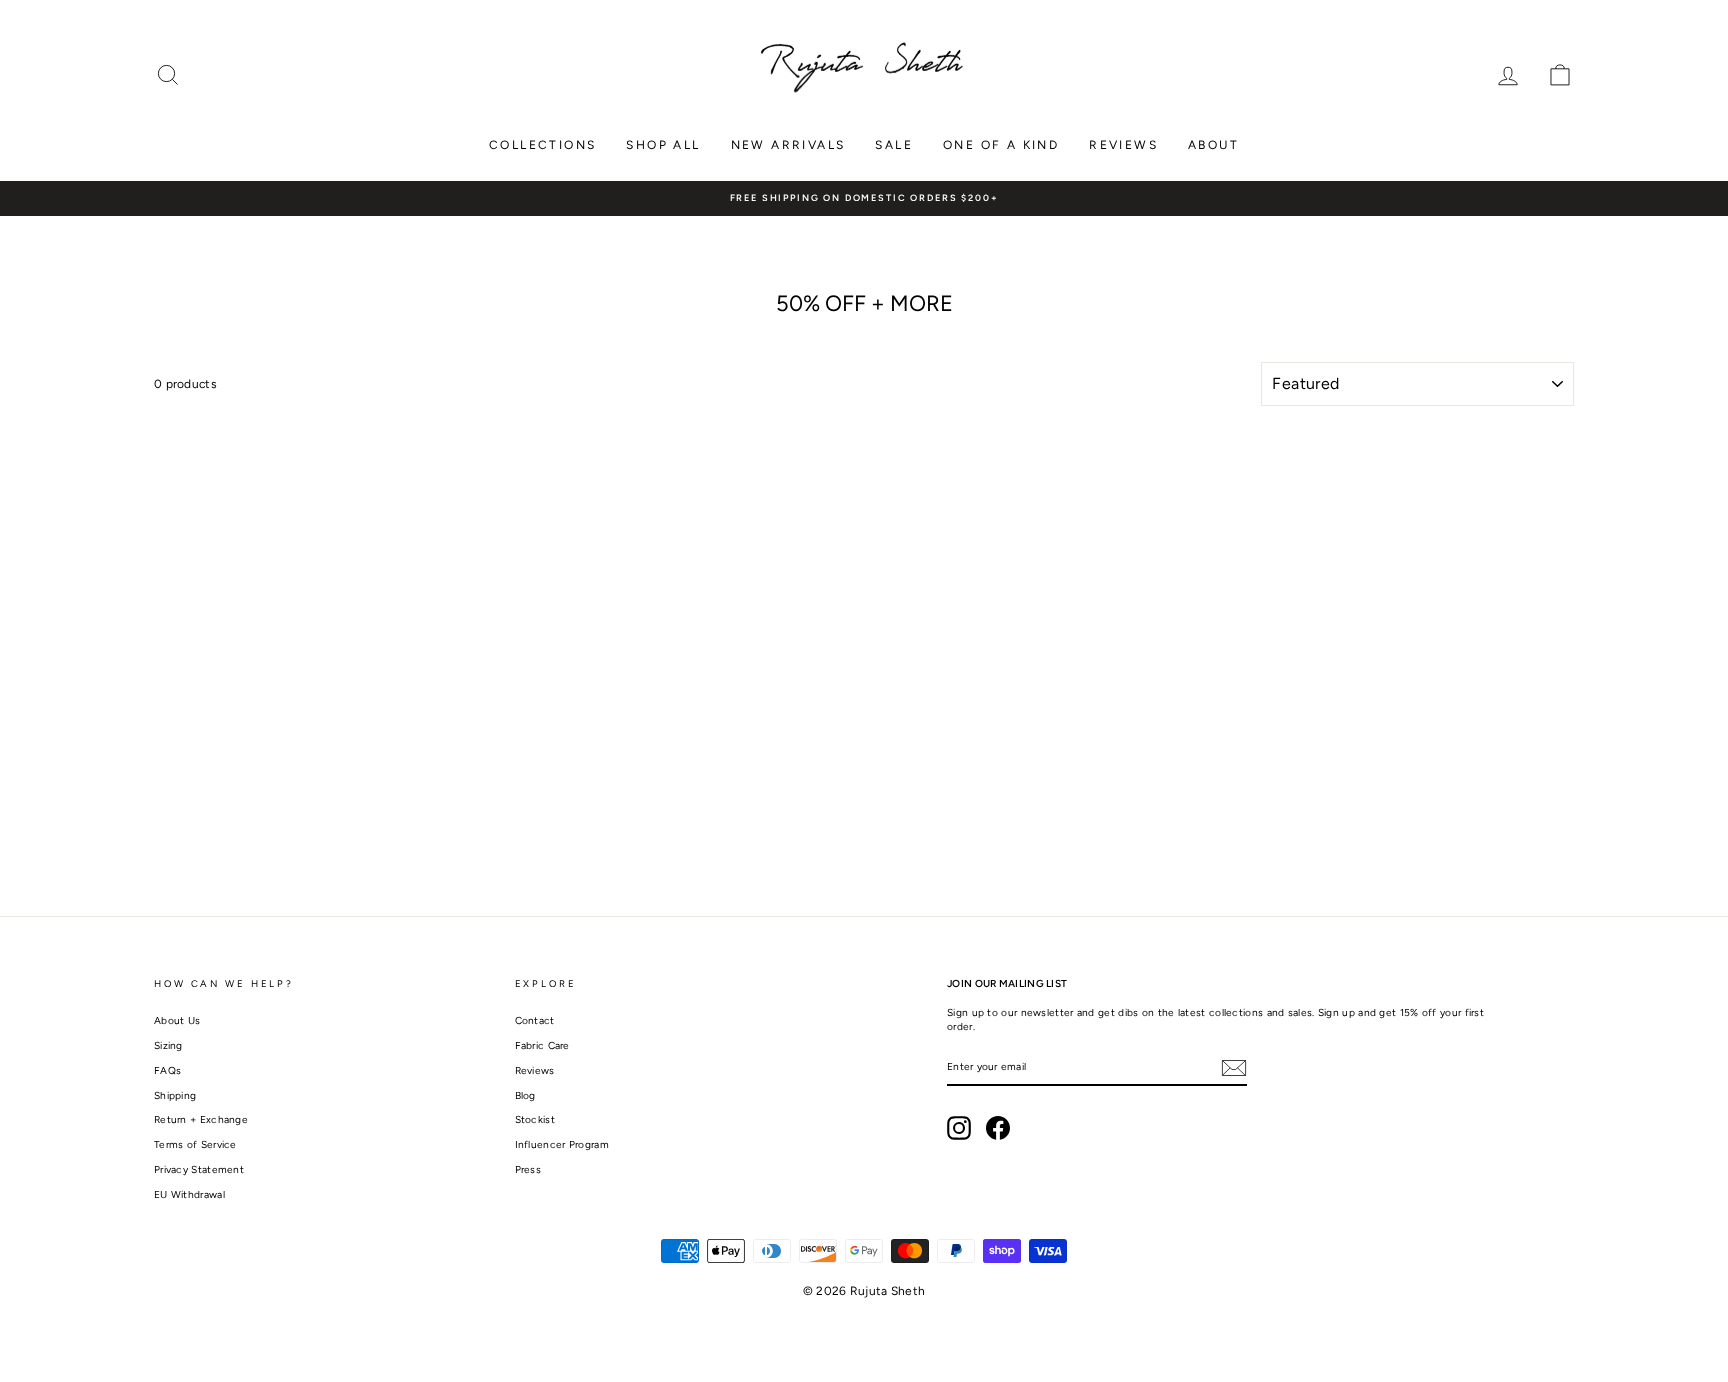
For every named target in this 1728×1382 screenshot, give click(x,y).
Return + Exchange (201, 1119)
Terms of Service (195, 1144)
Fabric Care (542, 1045)
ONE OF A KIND (1001, 145)
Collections (542, 145)
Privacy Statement (199, 1169)
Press (528, 1169)
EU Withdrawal (189, 1194)
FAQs (167, 1070)
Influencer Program (562, 1144)
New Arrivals (788, 145)
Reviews (1123, 145)
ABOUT (1213, 145)
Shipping (175, 1095)
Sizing (168, 1045)
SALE (894, 145)
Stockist (535, 1119)
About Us (177, 1020)
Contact (535, 1020)
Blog (525, 1095)
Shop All (663, 145)
